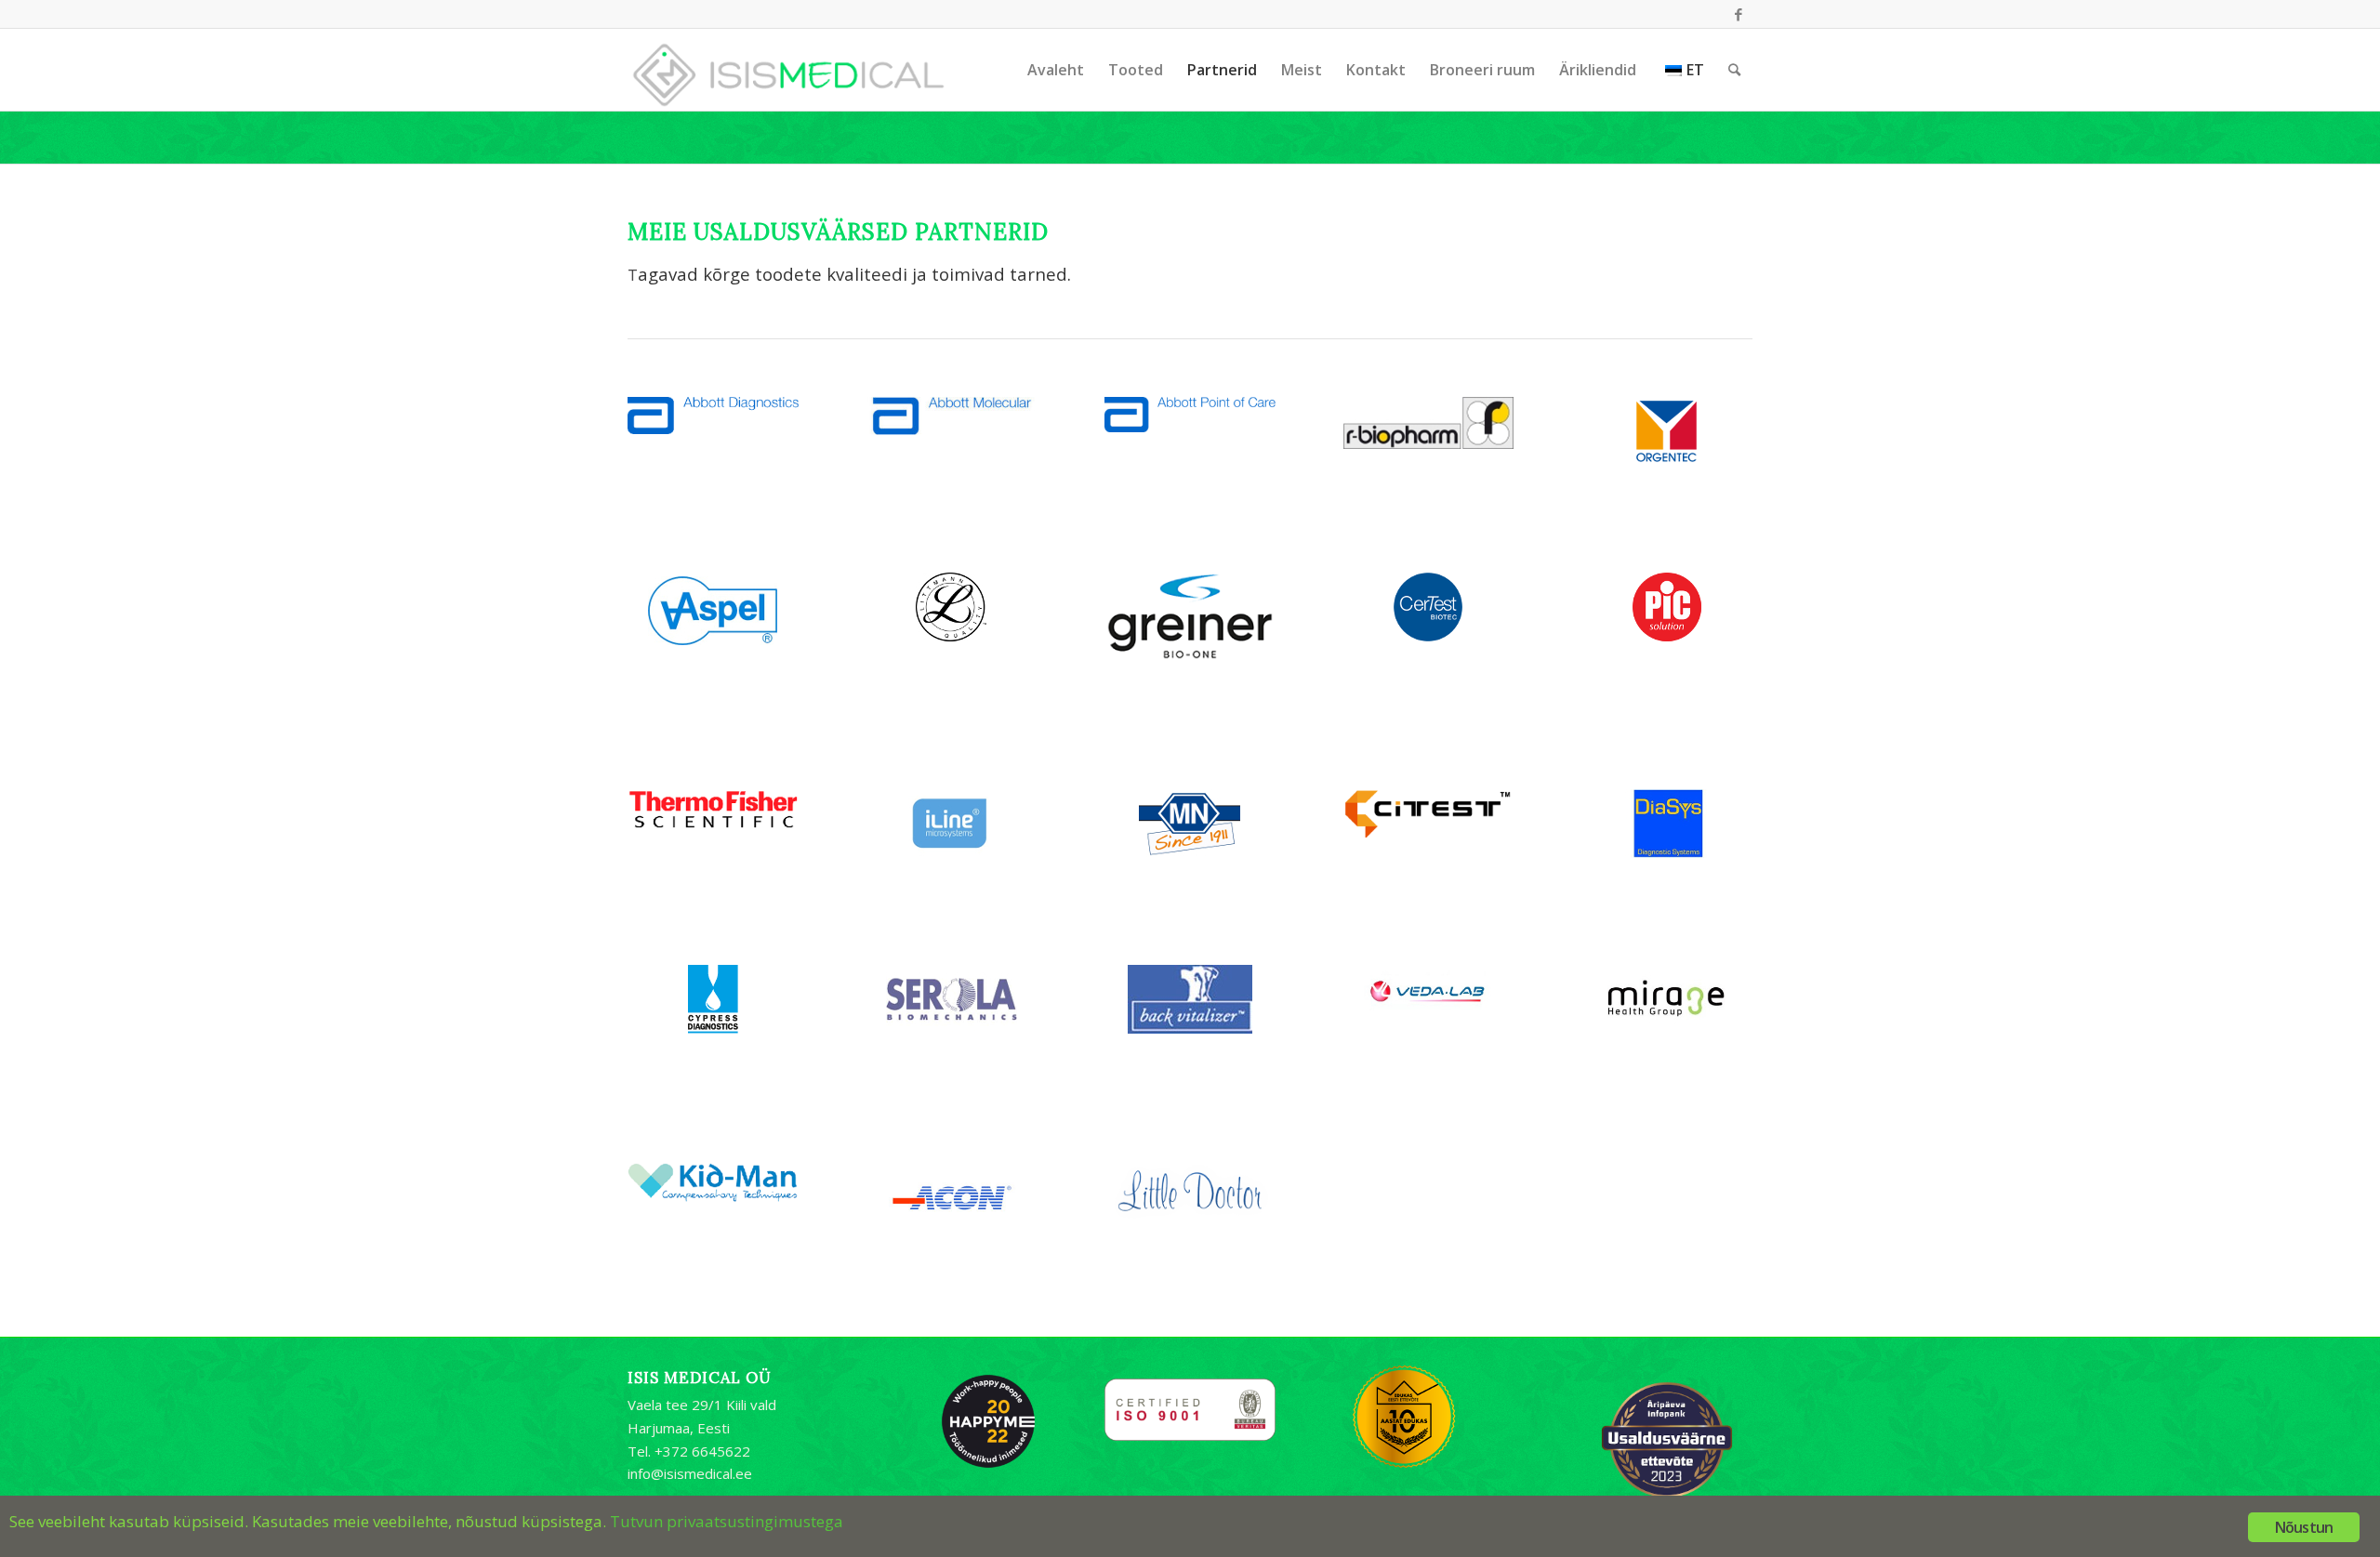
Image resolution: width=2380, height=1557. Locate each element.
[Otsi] (1734, 70)
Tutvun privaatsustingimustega (727, 1521)
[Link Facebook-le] (1739, 14)
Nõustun (2304, 1527)
